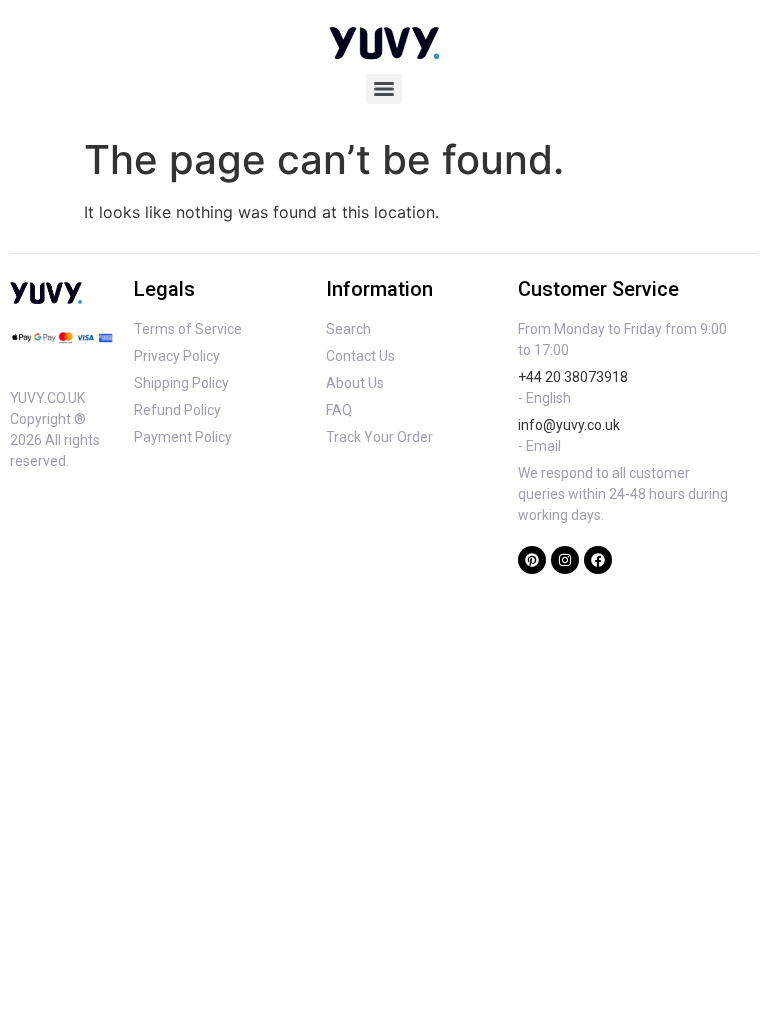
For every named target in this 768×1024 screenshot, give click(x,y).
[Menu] (384, 89)
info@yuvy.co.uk (569, 425)
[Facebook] (598, 560)
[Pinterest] (532, 560)
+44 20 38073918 (573, 377)
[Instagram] (565, 560)
